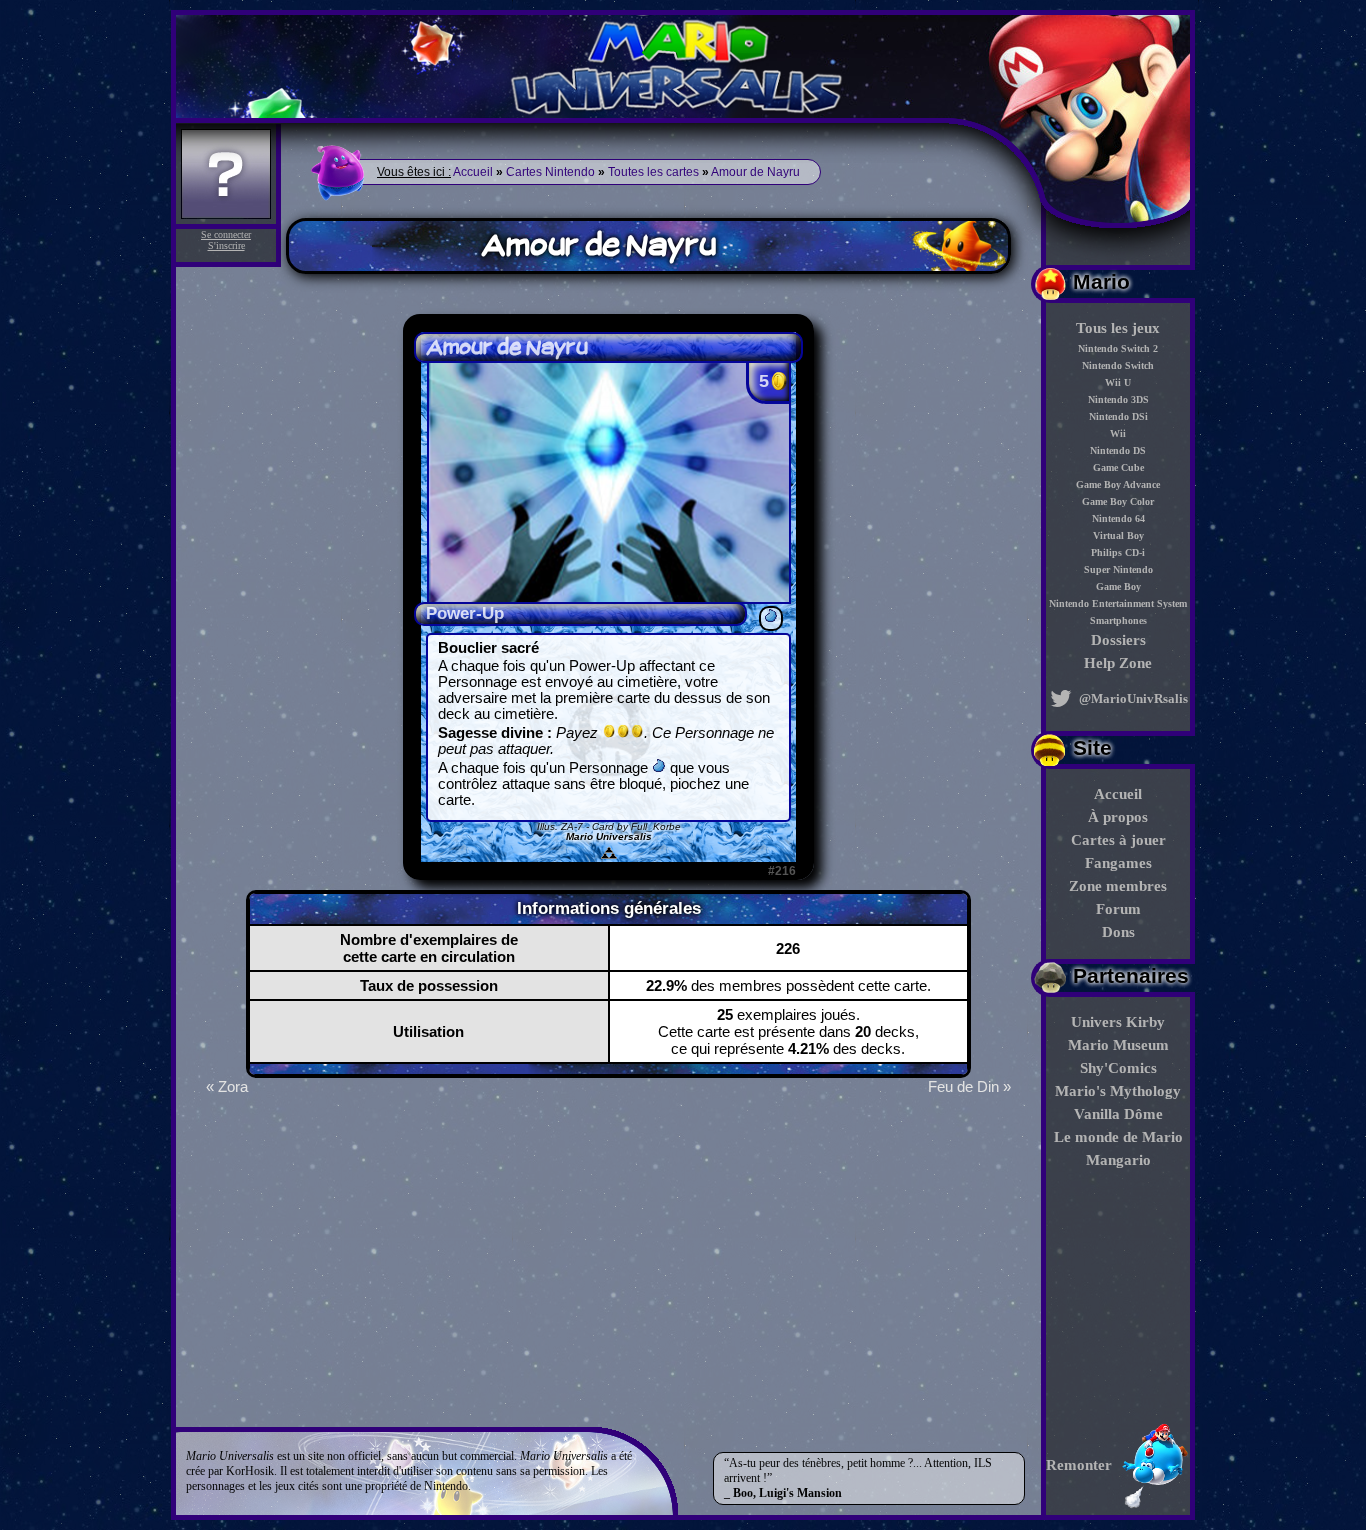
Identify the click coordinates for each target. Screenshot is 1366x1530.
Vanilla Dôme (1118, 1114)
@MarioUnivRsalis (1132, 698)
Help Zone (1118, 663)
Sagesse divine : (606, 740)
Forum (1118, 909)
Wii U (1118, 382)
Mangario (1118, 1160)
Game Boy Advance (1118, 484)
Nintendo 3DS (1118, 399)
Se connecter (226, 234)
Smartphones (1118, 620)
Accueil (1118, 794)
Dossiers (1118, 640)
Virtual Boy (1118, 535)
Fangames (1118, 863)
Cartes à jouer (1118, 840)
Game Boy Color (1118, 501)
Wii (1118, 433)
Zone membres (1118, 886)
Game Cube (1118, 467)
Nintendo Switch (1118, 365)
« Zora (227, 1086)
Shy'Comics (1118, 1068)
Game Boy (1118, 586)
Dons (1118, 932)
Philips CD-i (1118, 552)
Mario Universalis (609, 836)
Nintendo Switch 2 (1118, 348)
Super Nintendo (1118, 569)
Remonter (1079, 1465)
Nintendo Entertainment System (1118, 603)
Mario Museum (1118, 1045)
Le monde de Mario (1118, 1137)
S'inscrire (226, 245)
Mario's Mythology (1118, 1091)
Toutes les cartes (653, 172)
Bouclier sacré (488, 648)
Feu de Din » (969, 1086)
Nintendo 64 (1118, 518)
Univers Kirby (1118, 1022)
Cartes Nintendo (550, 172)
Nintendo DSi (1118, 416)
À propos (1118, 817)
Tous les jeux (1118, 328)
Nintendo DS (1118, 450)
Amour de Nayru (755, 172)
